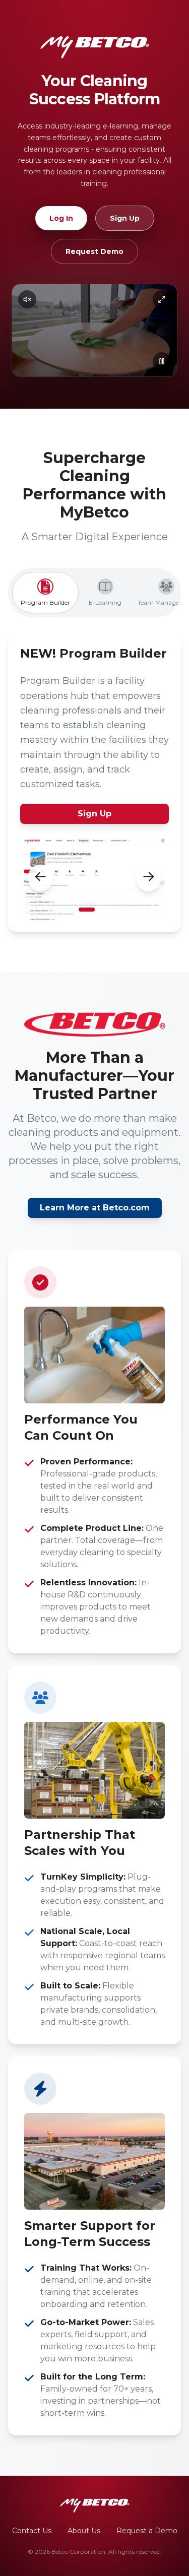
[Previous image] (40, 878)
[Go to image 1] (87, 910)
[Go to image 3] (109, 910)
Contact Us (32, 2531)
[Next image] (149, 878)
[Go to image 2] (101, 910)
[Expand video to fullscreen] (162, 299)
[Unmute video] (27, 299)
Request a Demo (147, 2531)
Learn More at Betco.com (95, 1208)
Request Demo (94, 251)
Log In (61, 218)
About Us (84, 2531)
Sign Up (125, 218)
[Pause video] (162, 361)
